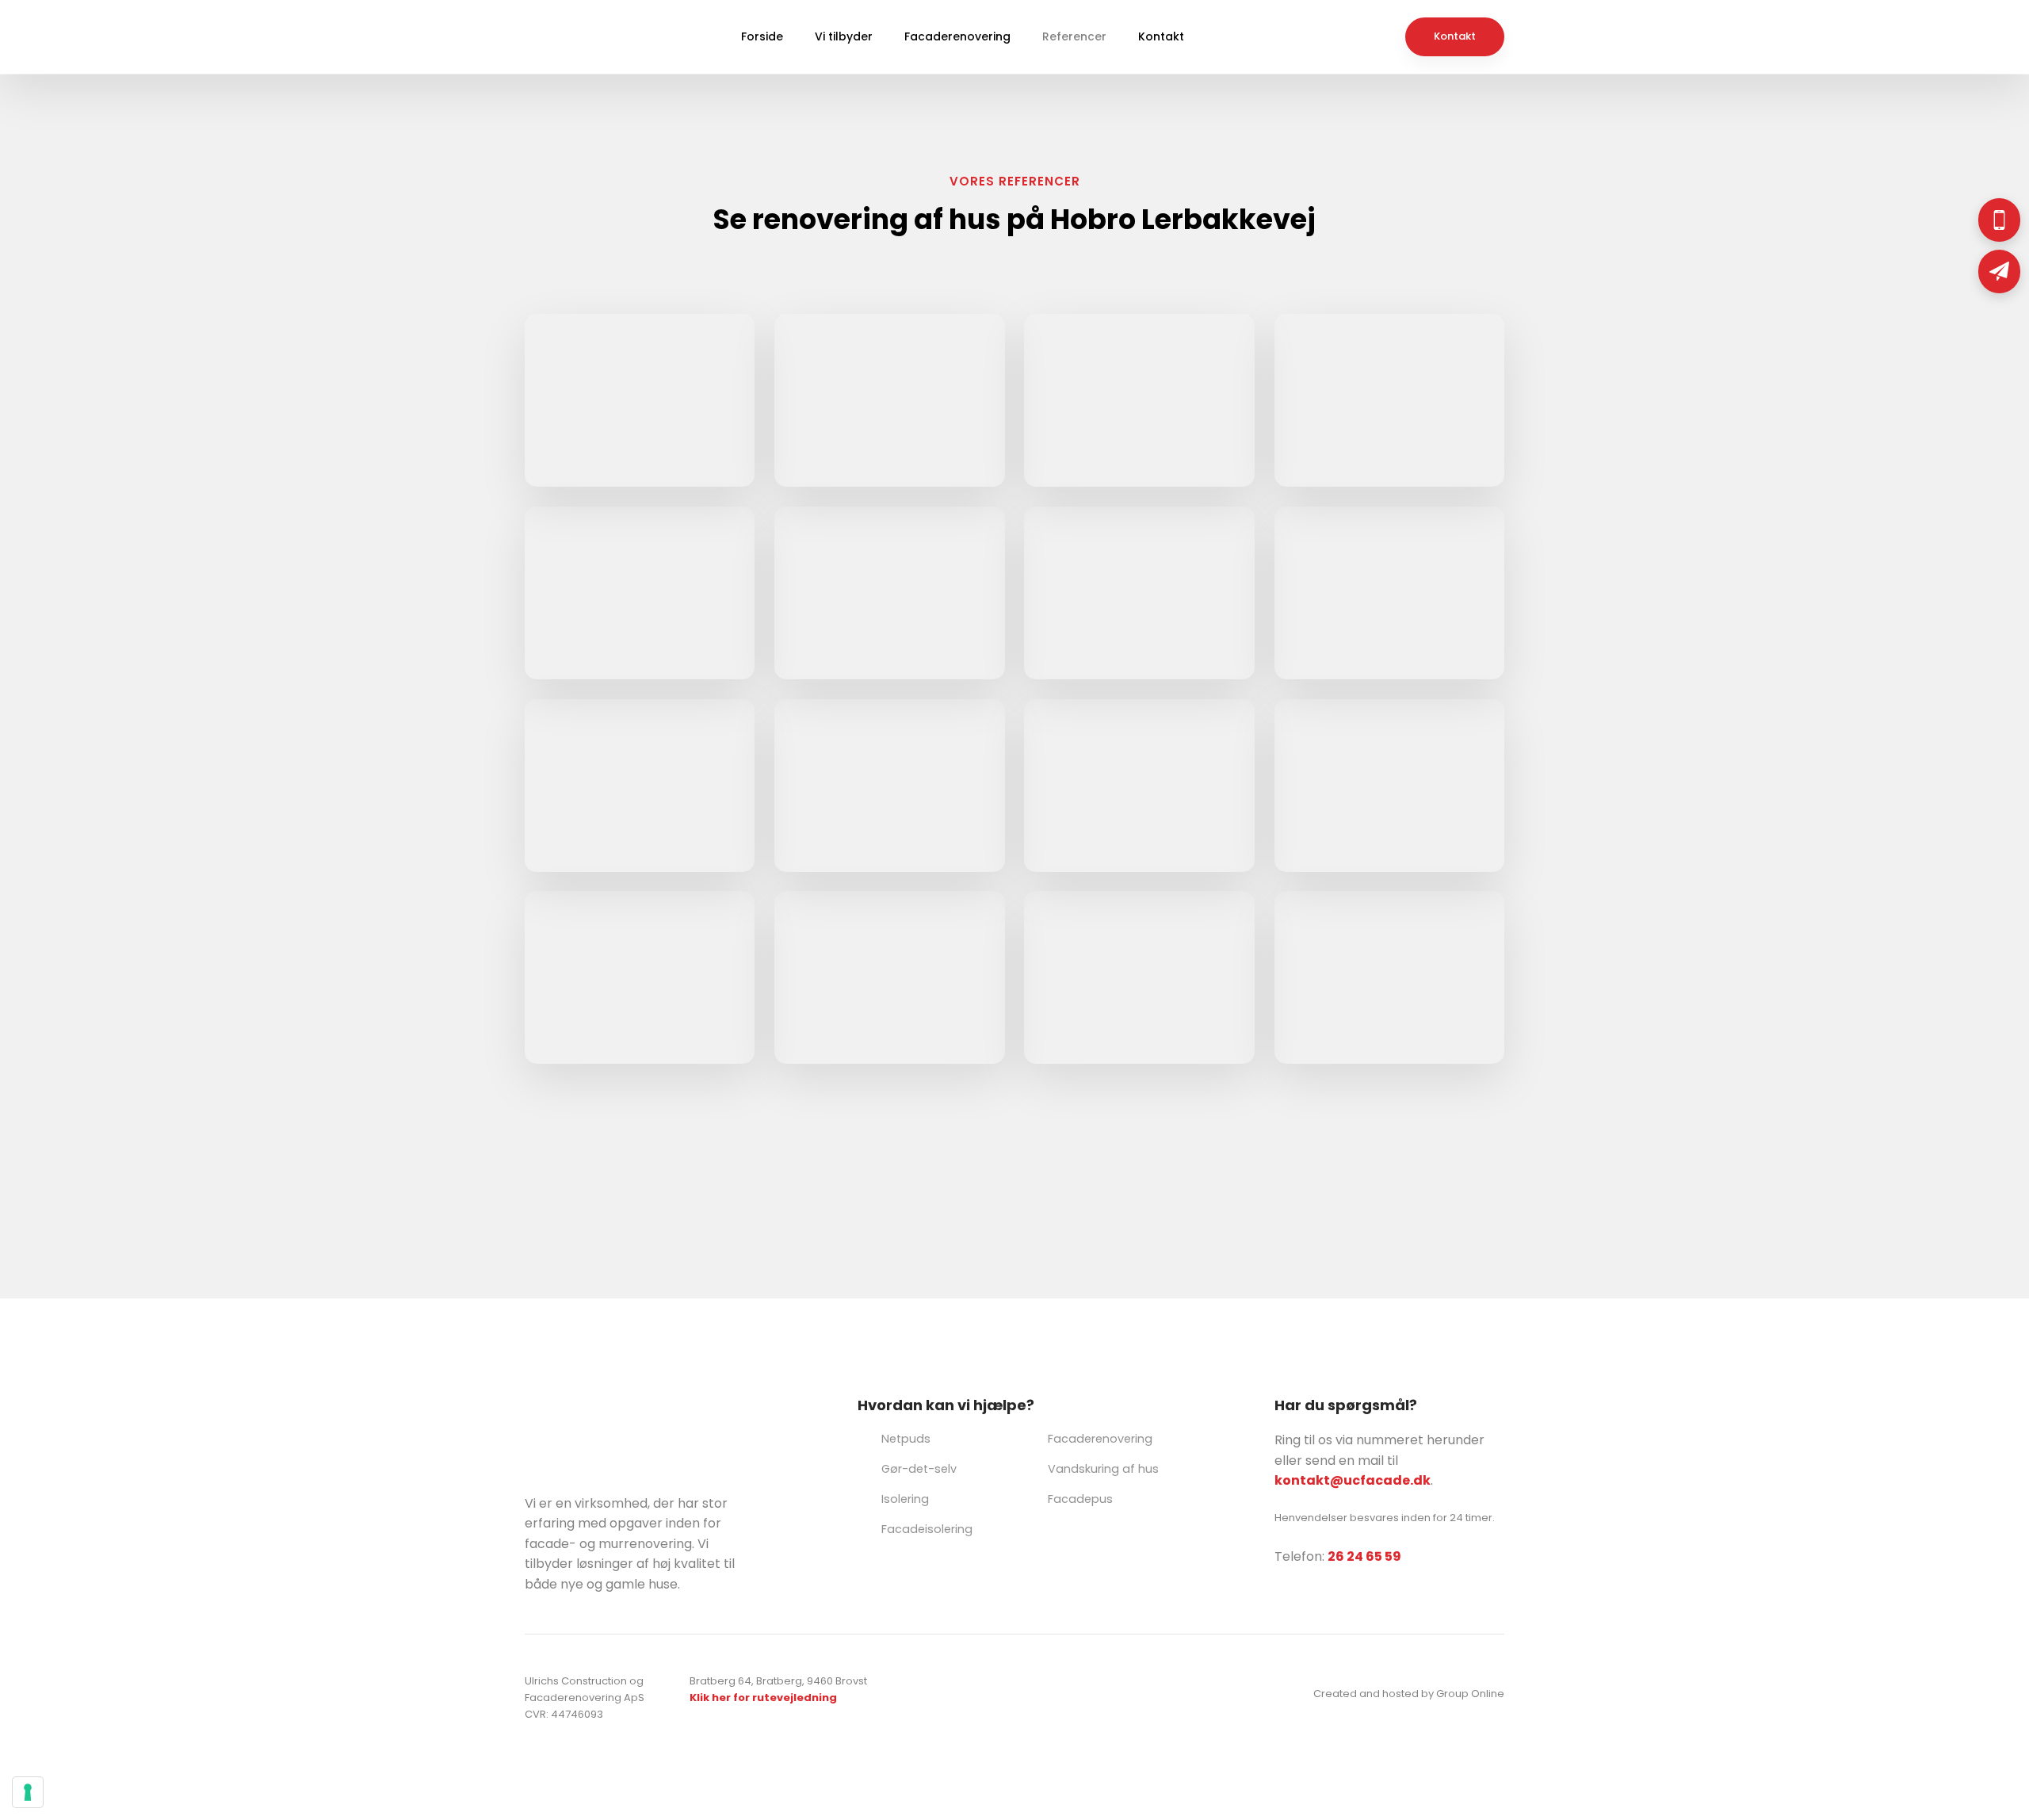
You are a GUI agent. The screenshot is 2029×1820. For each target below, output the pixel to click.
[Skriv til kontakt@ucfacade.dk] (1999, 271)
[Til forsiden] (560, 37)
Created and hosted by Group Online (1409, 1694)
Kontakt (1161, 36)
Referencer (1074, 36)
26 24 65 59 (1364, 1556)
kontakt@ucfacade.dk (1353, 1480)
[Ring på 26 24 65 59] (1999, 220)
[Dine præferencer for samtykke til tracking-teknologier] (28, 1792)
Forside (762, 36)
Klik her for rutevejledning (763, 1698)
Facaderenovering (957, 36)
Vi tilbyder (844, 36)
